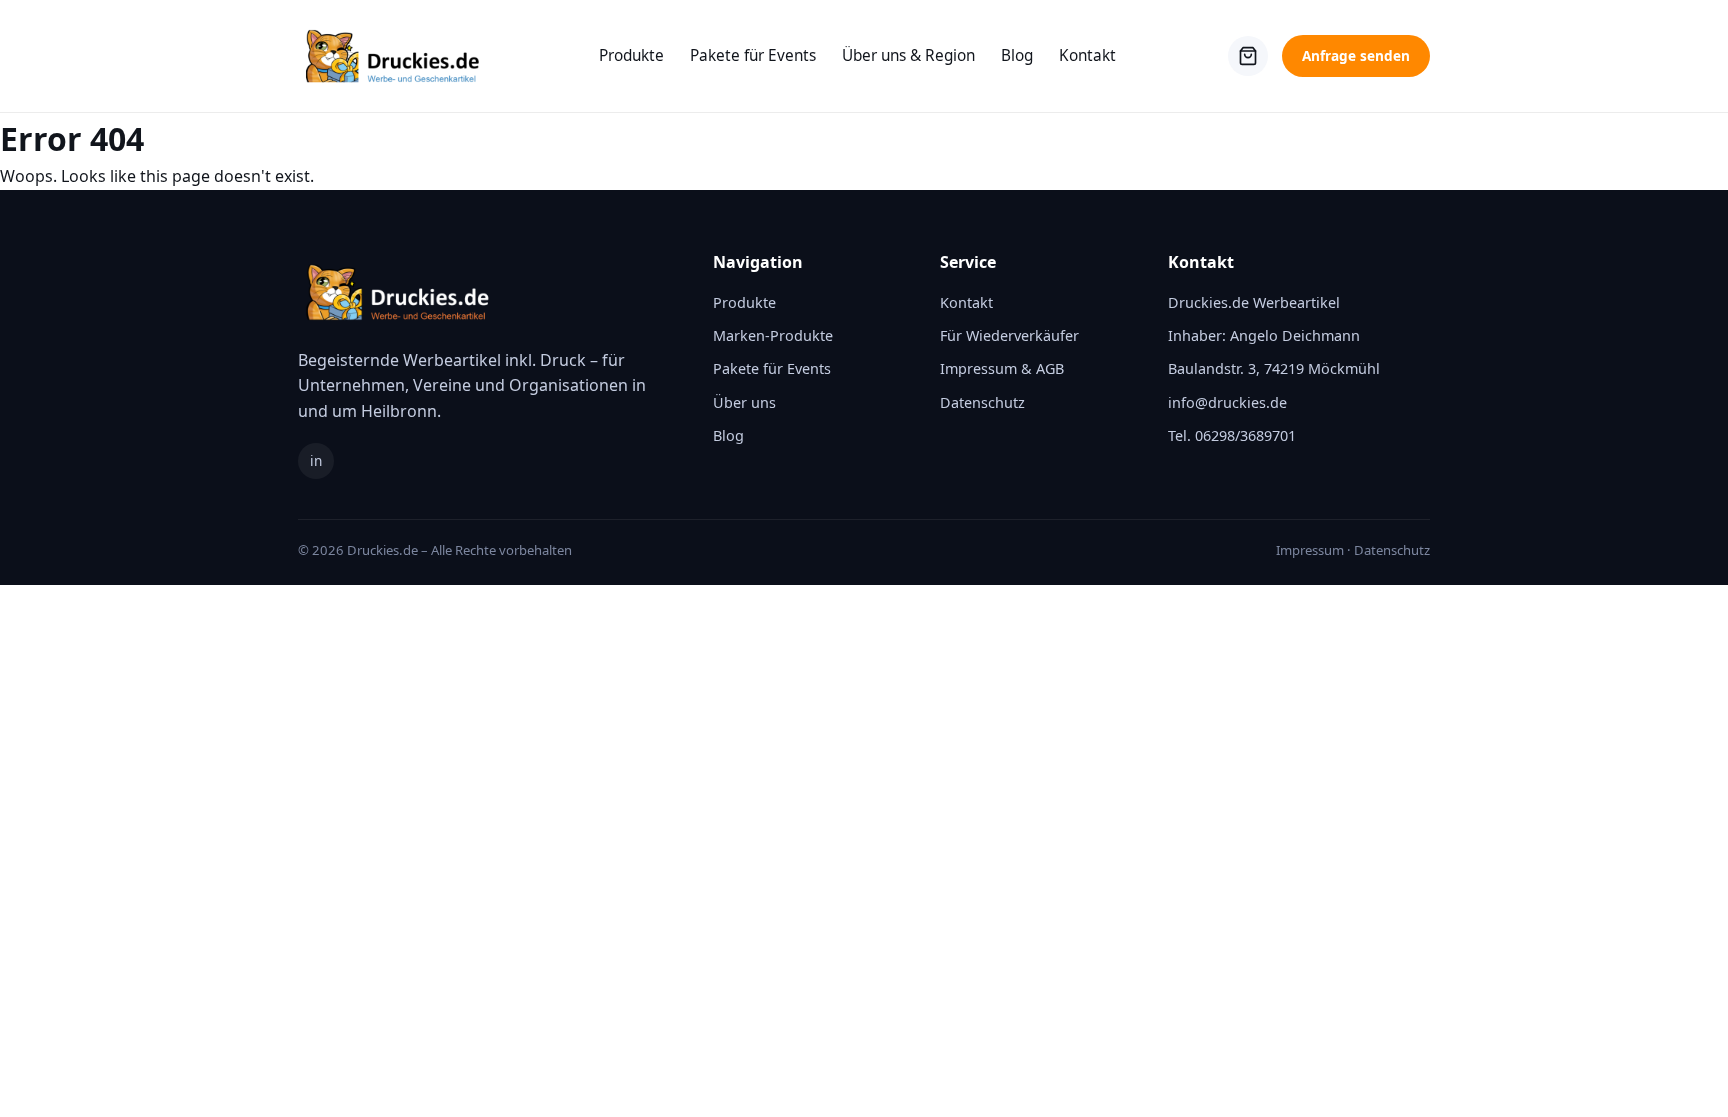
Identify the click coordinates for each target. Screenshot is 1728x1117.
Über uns (744, 402)
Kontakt (1087, 55)
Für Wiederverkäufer (1009, 335)
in (316, 460)
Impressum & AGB (1002, 368)
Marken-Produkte (773, 335)
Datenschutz (982, 402)
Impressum (1310, 550)
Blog (1017, 55)
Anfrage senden (1356, 55)
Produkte (631, 55)
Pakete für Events (753, 55)
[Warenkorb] (1248, 56)
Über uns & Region (908, 55)
